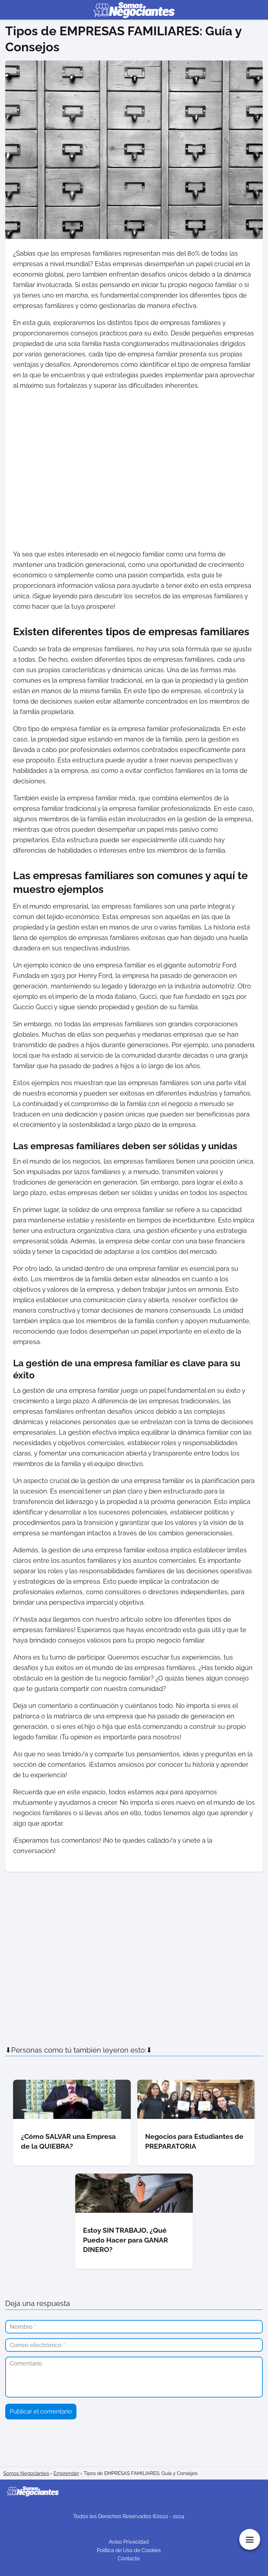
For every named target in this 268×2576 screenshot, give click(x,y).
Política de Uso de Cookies (129, 2550)
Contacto (129, 2559)
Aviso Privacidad (129, 2542)
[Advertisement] (134, 470)
